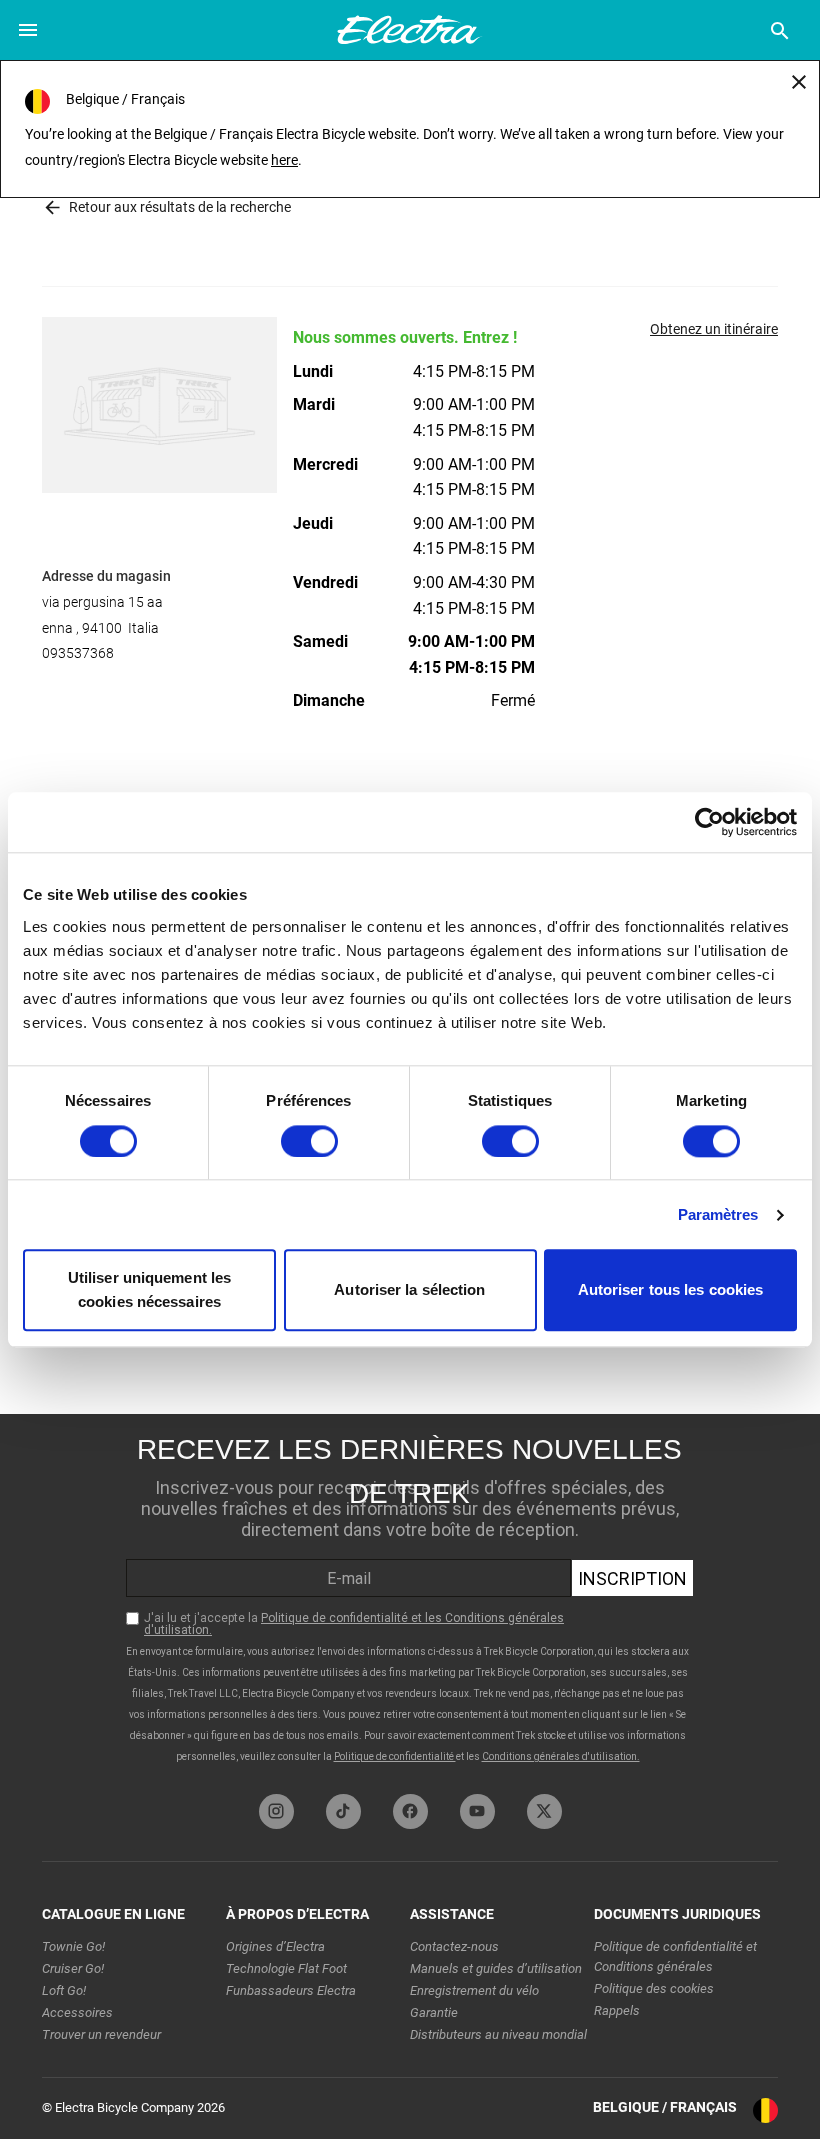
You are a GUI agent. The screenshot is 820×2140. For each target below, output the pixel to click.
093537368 (78, 653)
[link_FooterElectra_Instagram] (276, 1811)
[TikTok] (343, 1811)
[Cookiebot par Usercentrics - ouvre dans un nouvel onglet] (709, 822)
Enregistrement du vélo (474, 1990)
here (284, 160)
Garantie (434, 2012)
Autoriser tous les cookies (671, 1290)
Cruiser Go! (73, 1968)
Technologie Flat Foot (286, 1968)
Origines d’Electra (275, 1946)
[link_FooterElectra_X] (544, 1811)
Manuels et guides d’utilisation (496, 1968)
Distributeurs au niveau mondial (498, 2034)
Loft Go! (64, 1990)
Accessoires (77, 2012)
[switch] (309, 1141)
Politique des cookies (654, 1988)
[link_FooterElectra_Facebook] (410, 1811)
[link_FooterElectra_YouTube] (477, 1811)
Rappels (617, 2010)
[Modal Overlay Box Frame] (410, 1599)
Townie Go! (73, 1946)
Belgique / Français (665, 2107)
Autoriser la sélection (409, 1290)
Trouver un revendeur (101, 2034)
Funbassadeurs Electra (291, 1990)
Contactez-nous (454, 1946)
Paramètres (718, 1214)
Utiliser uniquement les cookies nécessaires (149, 1290)
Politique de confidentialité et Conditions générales (675, 1956)
